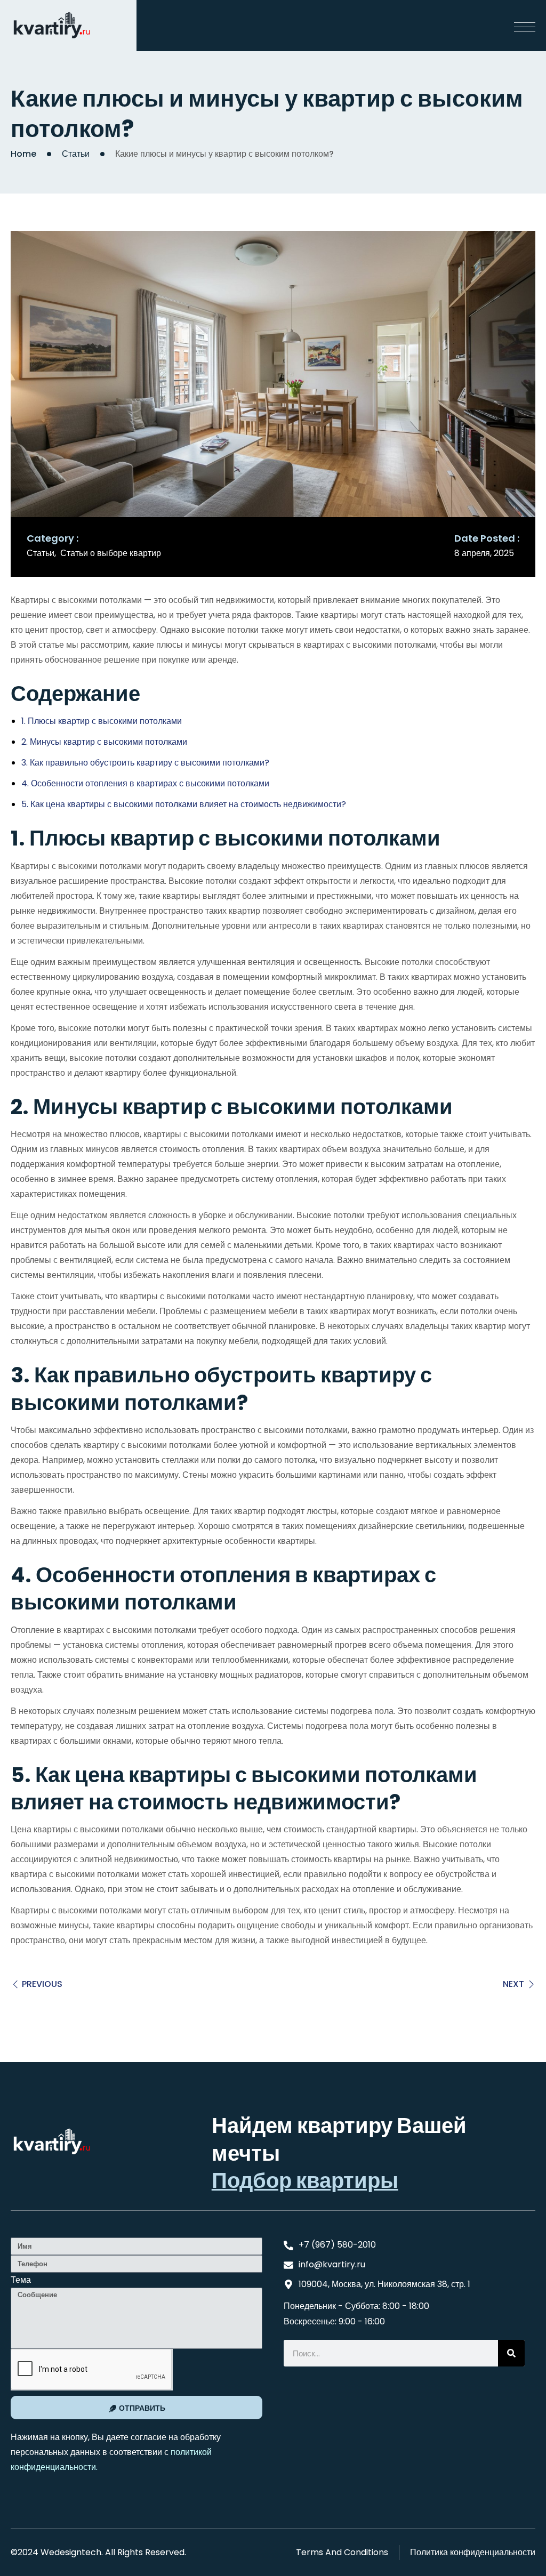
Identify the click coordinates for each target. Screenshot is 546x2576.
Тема (21, 2280)
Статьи (76, 154)
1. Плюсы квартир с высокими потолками (102, 721)
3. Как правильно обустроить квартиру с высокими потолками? (145, 763)
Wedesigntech (71, 2552)
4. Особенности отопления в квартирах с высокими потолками (145, 783)
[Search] (511, 2353)
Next (513, 1984)
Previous (42, 1984)
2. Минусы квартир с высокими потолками (104, 742)
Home (23, 154)
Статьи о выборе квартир (111, 553)
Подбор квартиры (305, 2181)
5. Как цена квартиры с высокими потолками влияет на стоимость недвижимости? (184, 804)
